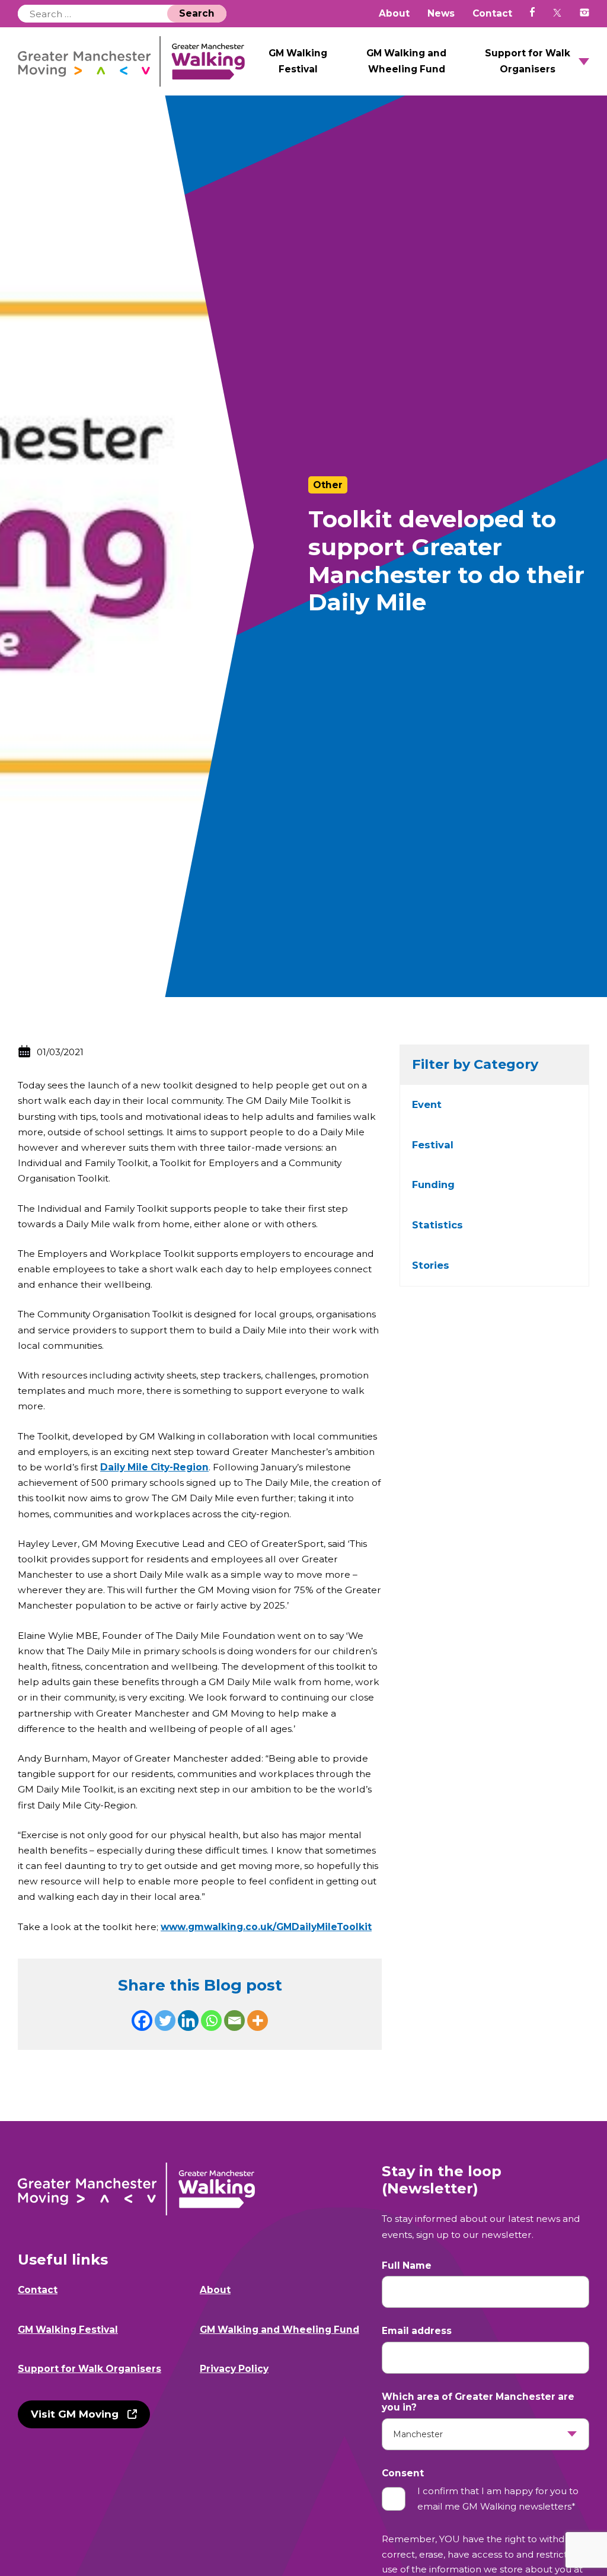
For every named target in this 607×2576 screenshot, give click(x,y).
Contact (492, 13)
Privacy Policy (234, 2369)
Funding (433, 1184)
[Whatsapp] (211, 2021)
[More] (258, 2021)
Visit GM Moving (75, 2414)
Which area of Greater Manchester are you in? (478, 2402)
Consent (403, 2473)
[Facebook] (142, 2021)
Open (584, 62)
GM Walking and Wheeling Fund (406, 61)
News (441, 13)
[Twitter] (165, 2021)
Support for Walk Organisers (528, 61)
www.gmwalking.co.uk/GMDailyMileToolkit (266, 1927)
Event (427, 1104)
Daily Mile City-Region (154, 1467)
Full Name (407, 2266)
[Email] (234, 2021)
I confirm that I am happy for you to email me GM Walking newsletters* (498, 2499)
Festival (433, 1145)
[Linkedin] (188, 2021)
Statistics (437, 1225)
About (394, 13)
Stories (431, 1265)
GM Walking (132, 61)
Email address (417, 2331)
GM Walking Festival (298, 61)
